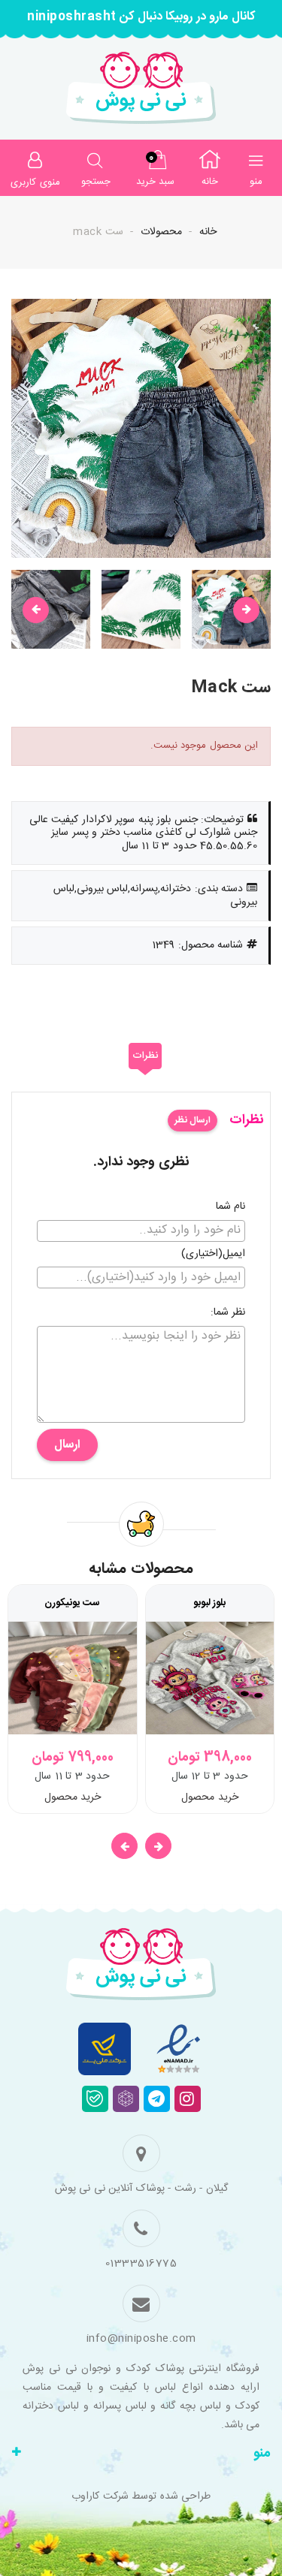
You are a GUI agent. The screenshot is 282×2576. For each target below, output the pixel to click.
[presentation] (36, 610)
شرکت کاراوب (100, 2496)
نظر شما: (228, 1313)
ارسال (67, 1445)
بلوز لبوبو (209, 1603)
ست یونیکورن (72, 1603)
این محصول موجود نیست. (205, 746)
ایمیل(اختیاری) (213, 1255)
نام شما (231, 1207)
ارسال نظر (193, 1120)
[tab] (145, 1056)
